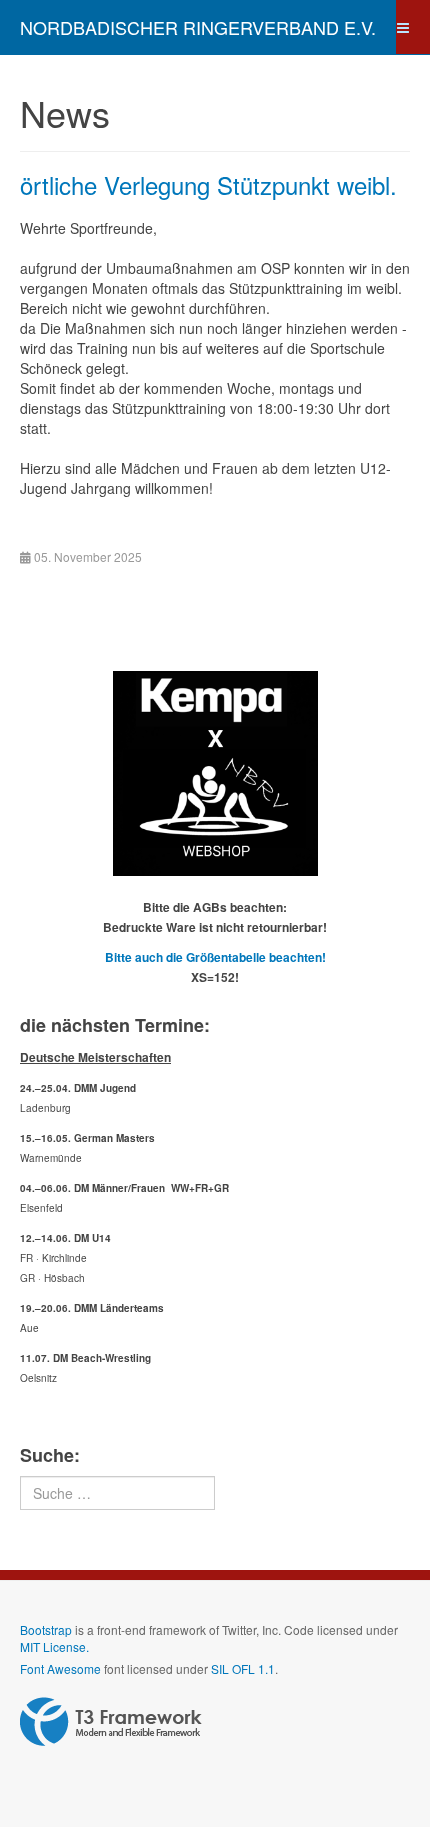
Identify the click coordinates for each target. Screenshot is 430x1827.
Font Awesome (60, 1668)
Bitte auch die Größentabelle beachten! (215, 957)
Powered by (111, 1722)
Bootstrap (46, 1629)
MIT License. (54, 1646)
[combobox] (117, 1493)
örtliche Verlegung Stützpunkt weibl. (208, 184)
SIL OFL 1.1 (243, 1668)
